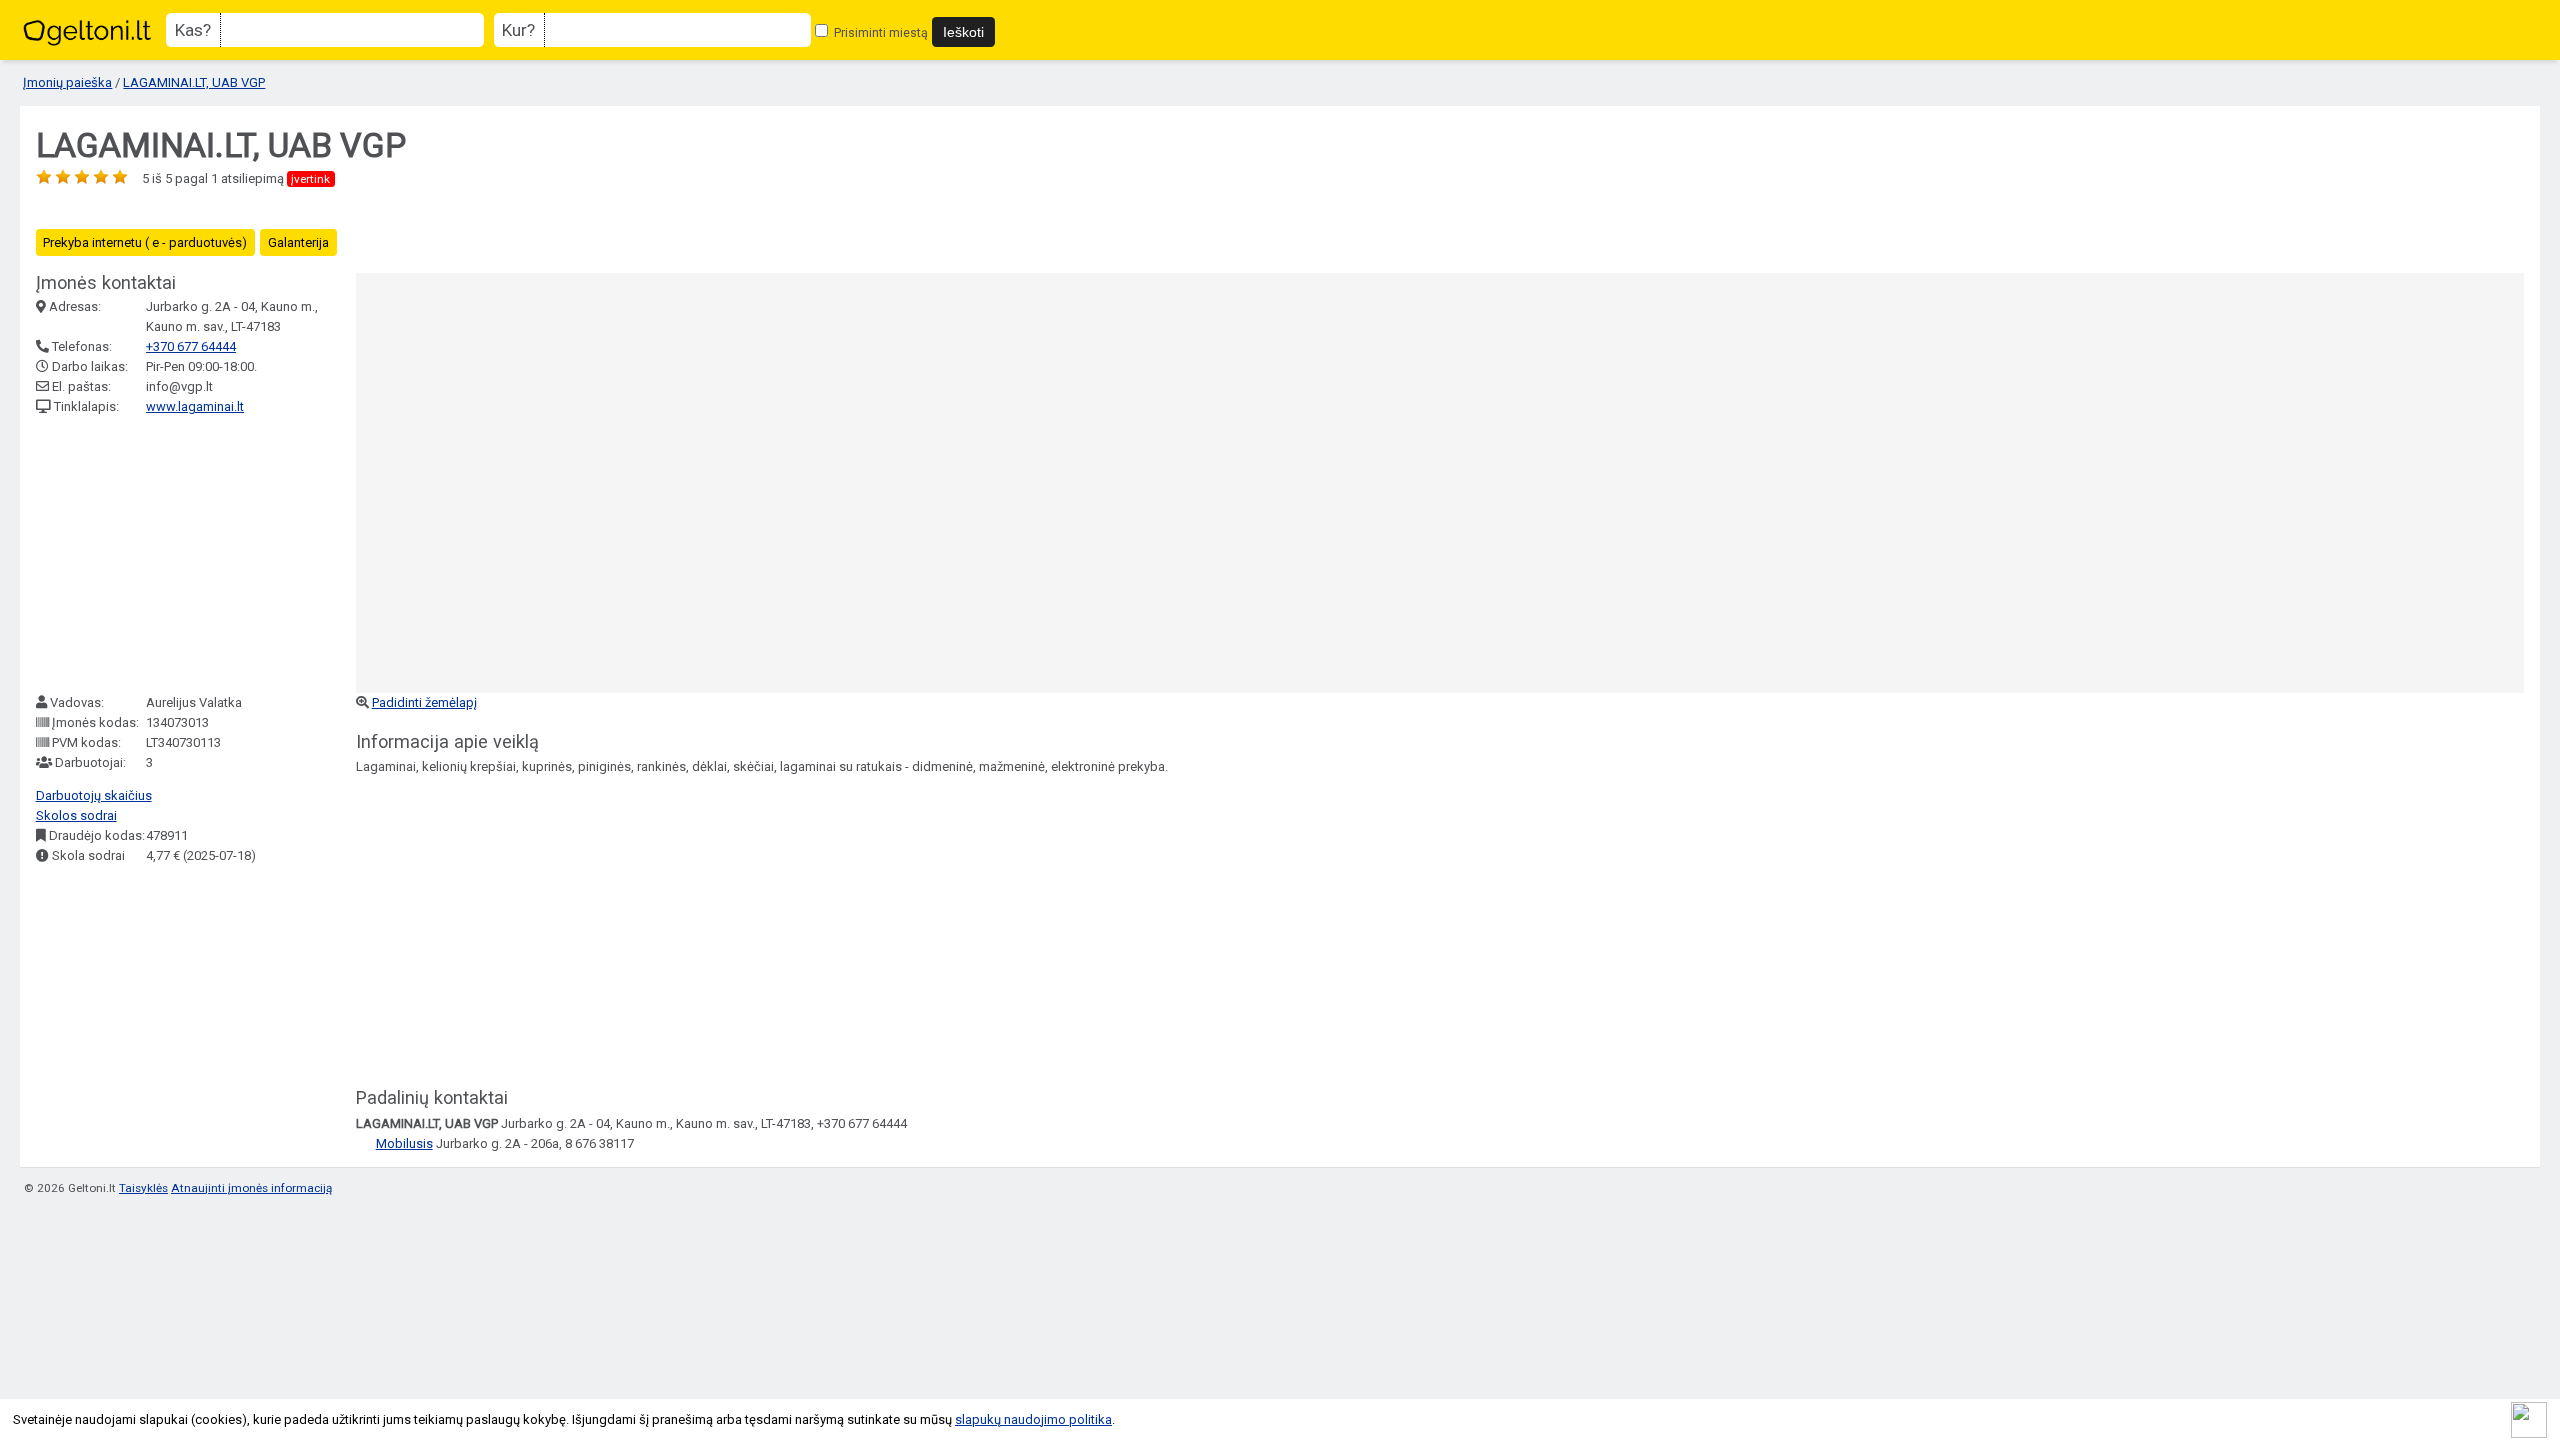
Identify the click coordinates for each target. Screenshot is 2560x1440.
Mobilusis (404, 1143)
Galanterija (298, 242)
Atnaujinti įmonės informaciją (251, 1188)
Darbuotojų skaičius (94, 795)
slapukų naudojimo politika (1033, 1419)
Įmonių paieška (67, 82)
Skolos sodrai (76, 815)
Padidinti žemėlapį (424, 702)
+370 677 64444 (191, 346)
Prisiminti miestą (879, 32)
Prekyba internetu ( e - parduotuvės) (145, 242)
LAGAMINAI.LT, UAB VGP (194, 82)
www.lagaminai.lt (195, 406)
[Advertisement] (186, 555)
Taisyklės (143, 1188)
